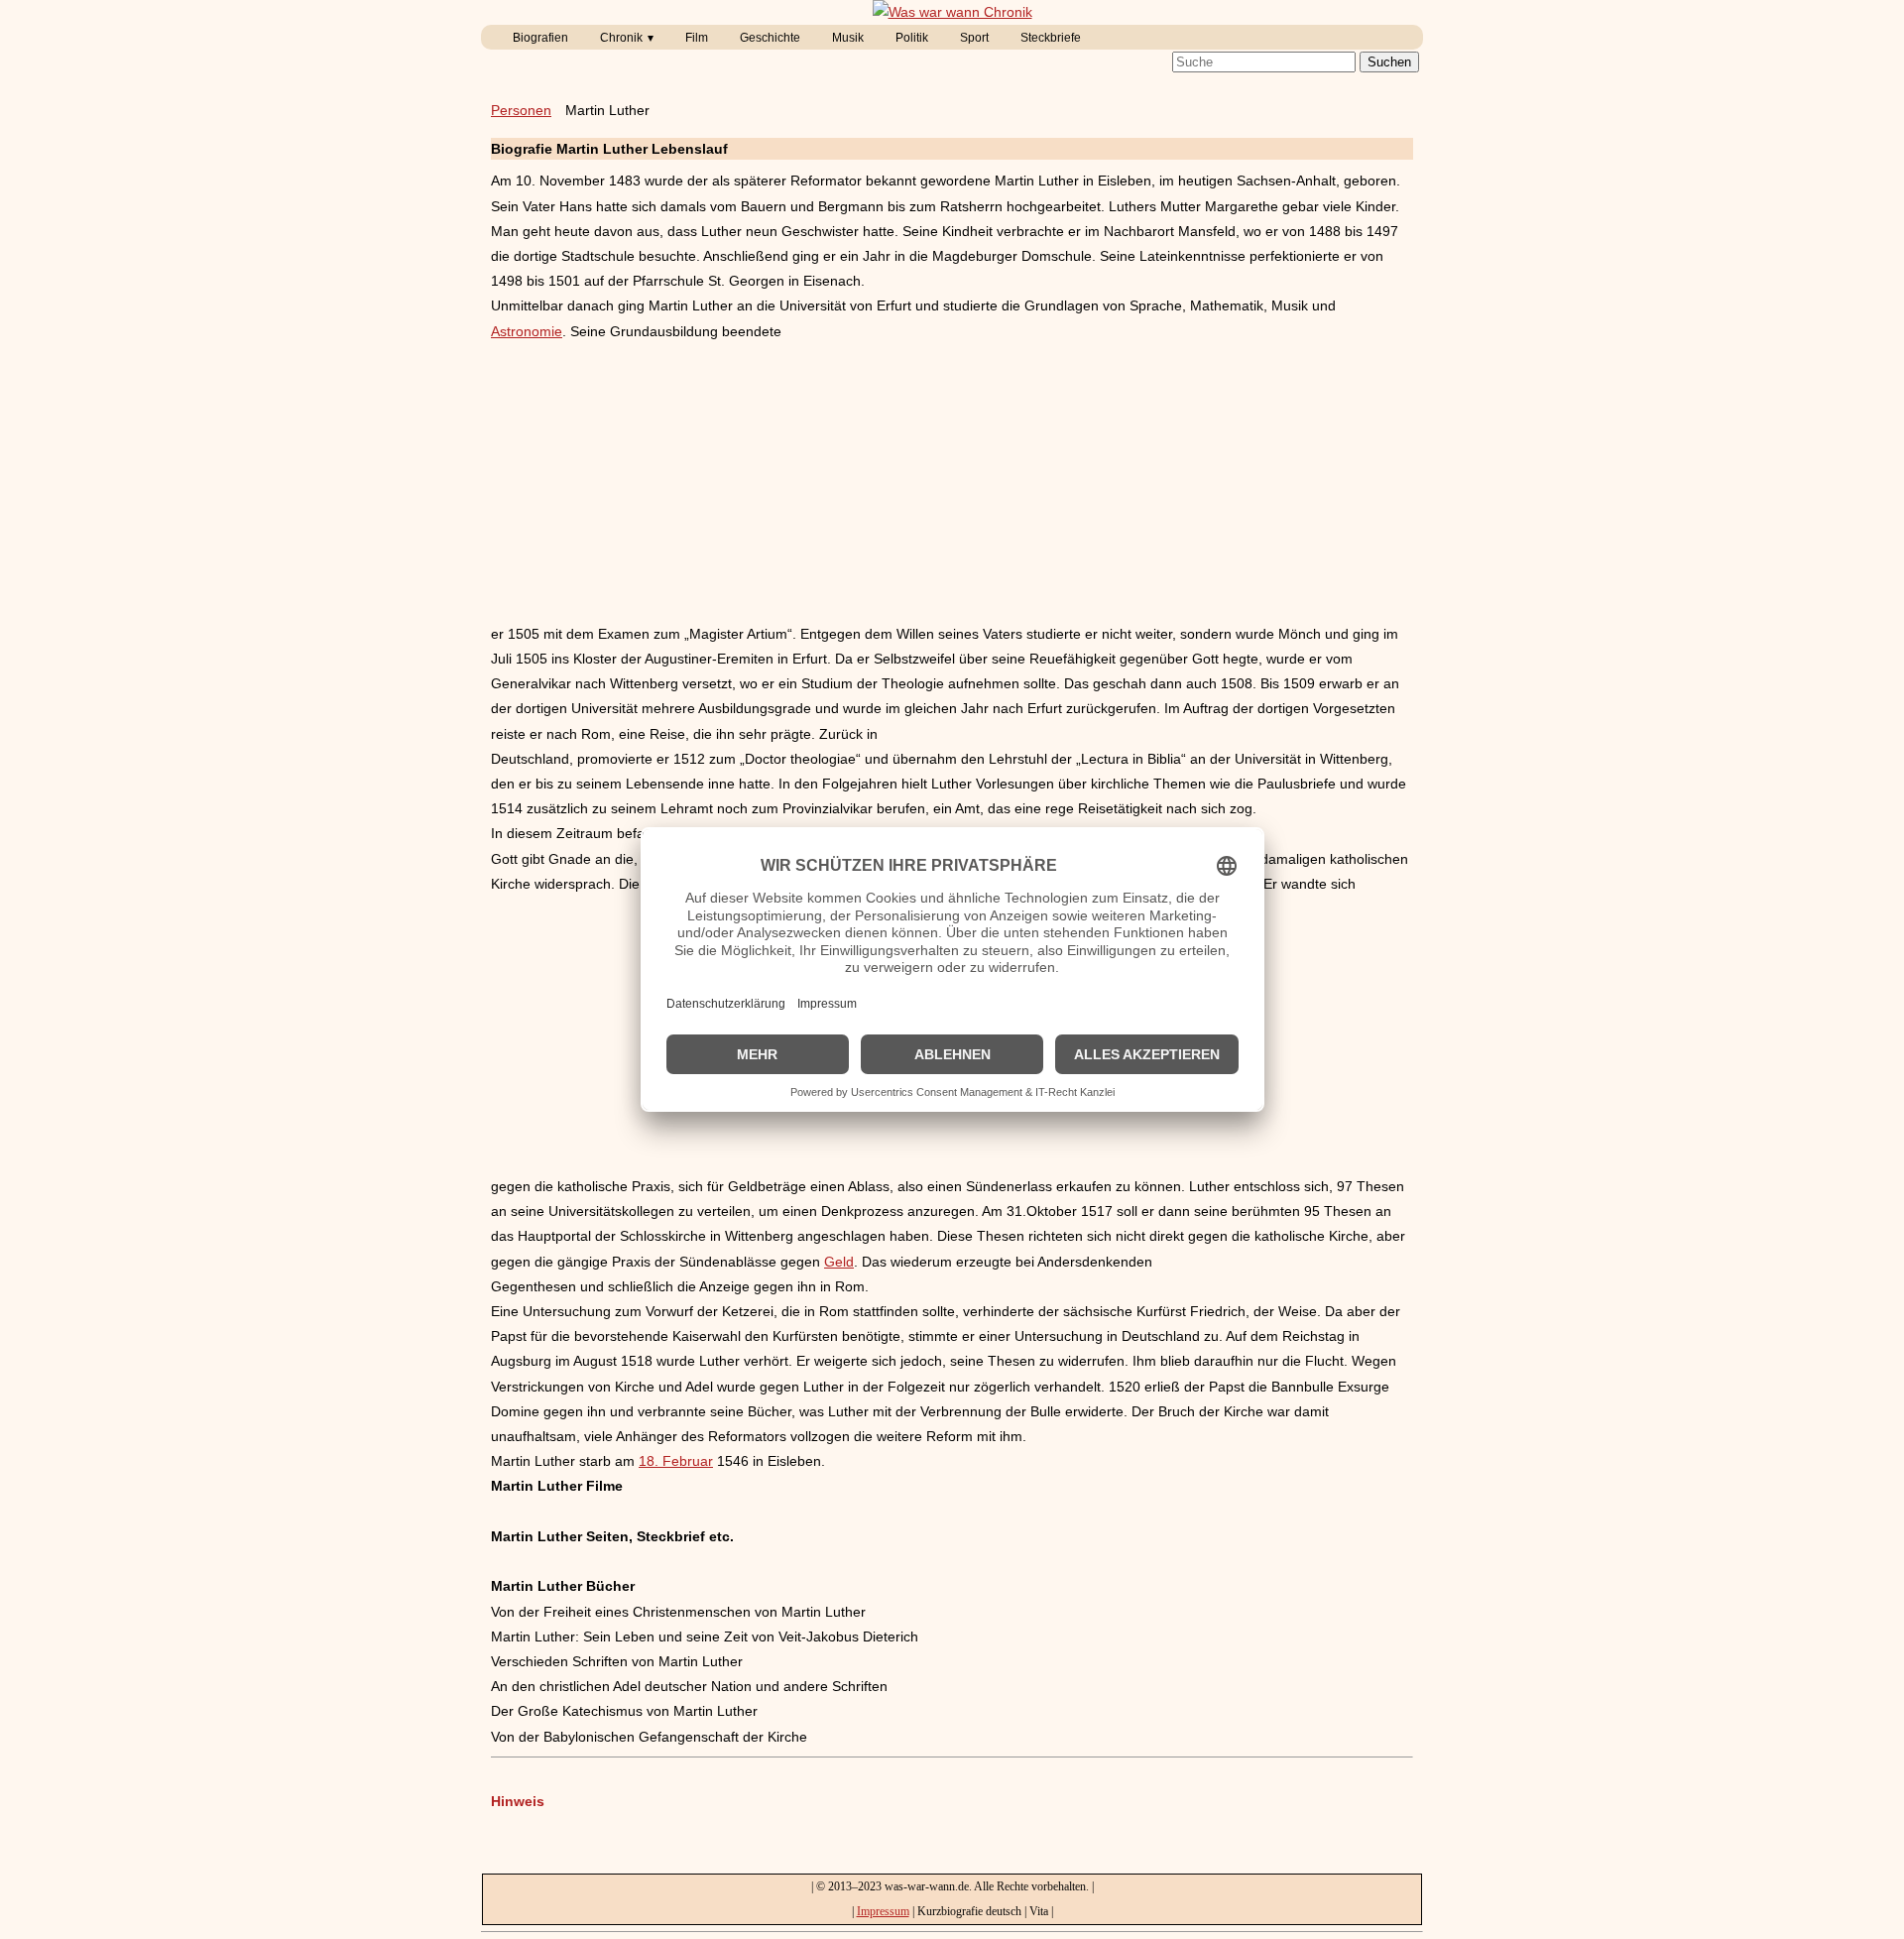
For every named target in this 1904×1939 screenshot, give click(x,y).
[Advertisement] (952, 483)
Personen (521, 110)
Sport (974, 38)
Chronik (621, 38)
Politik (912, 38)
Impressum (883, 1911)
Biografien (540, 38)
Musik (848, 38)
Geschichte (770, 38)
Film (697, 38)
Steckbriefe (1051, 38)
